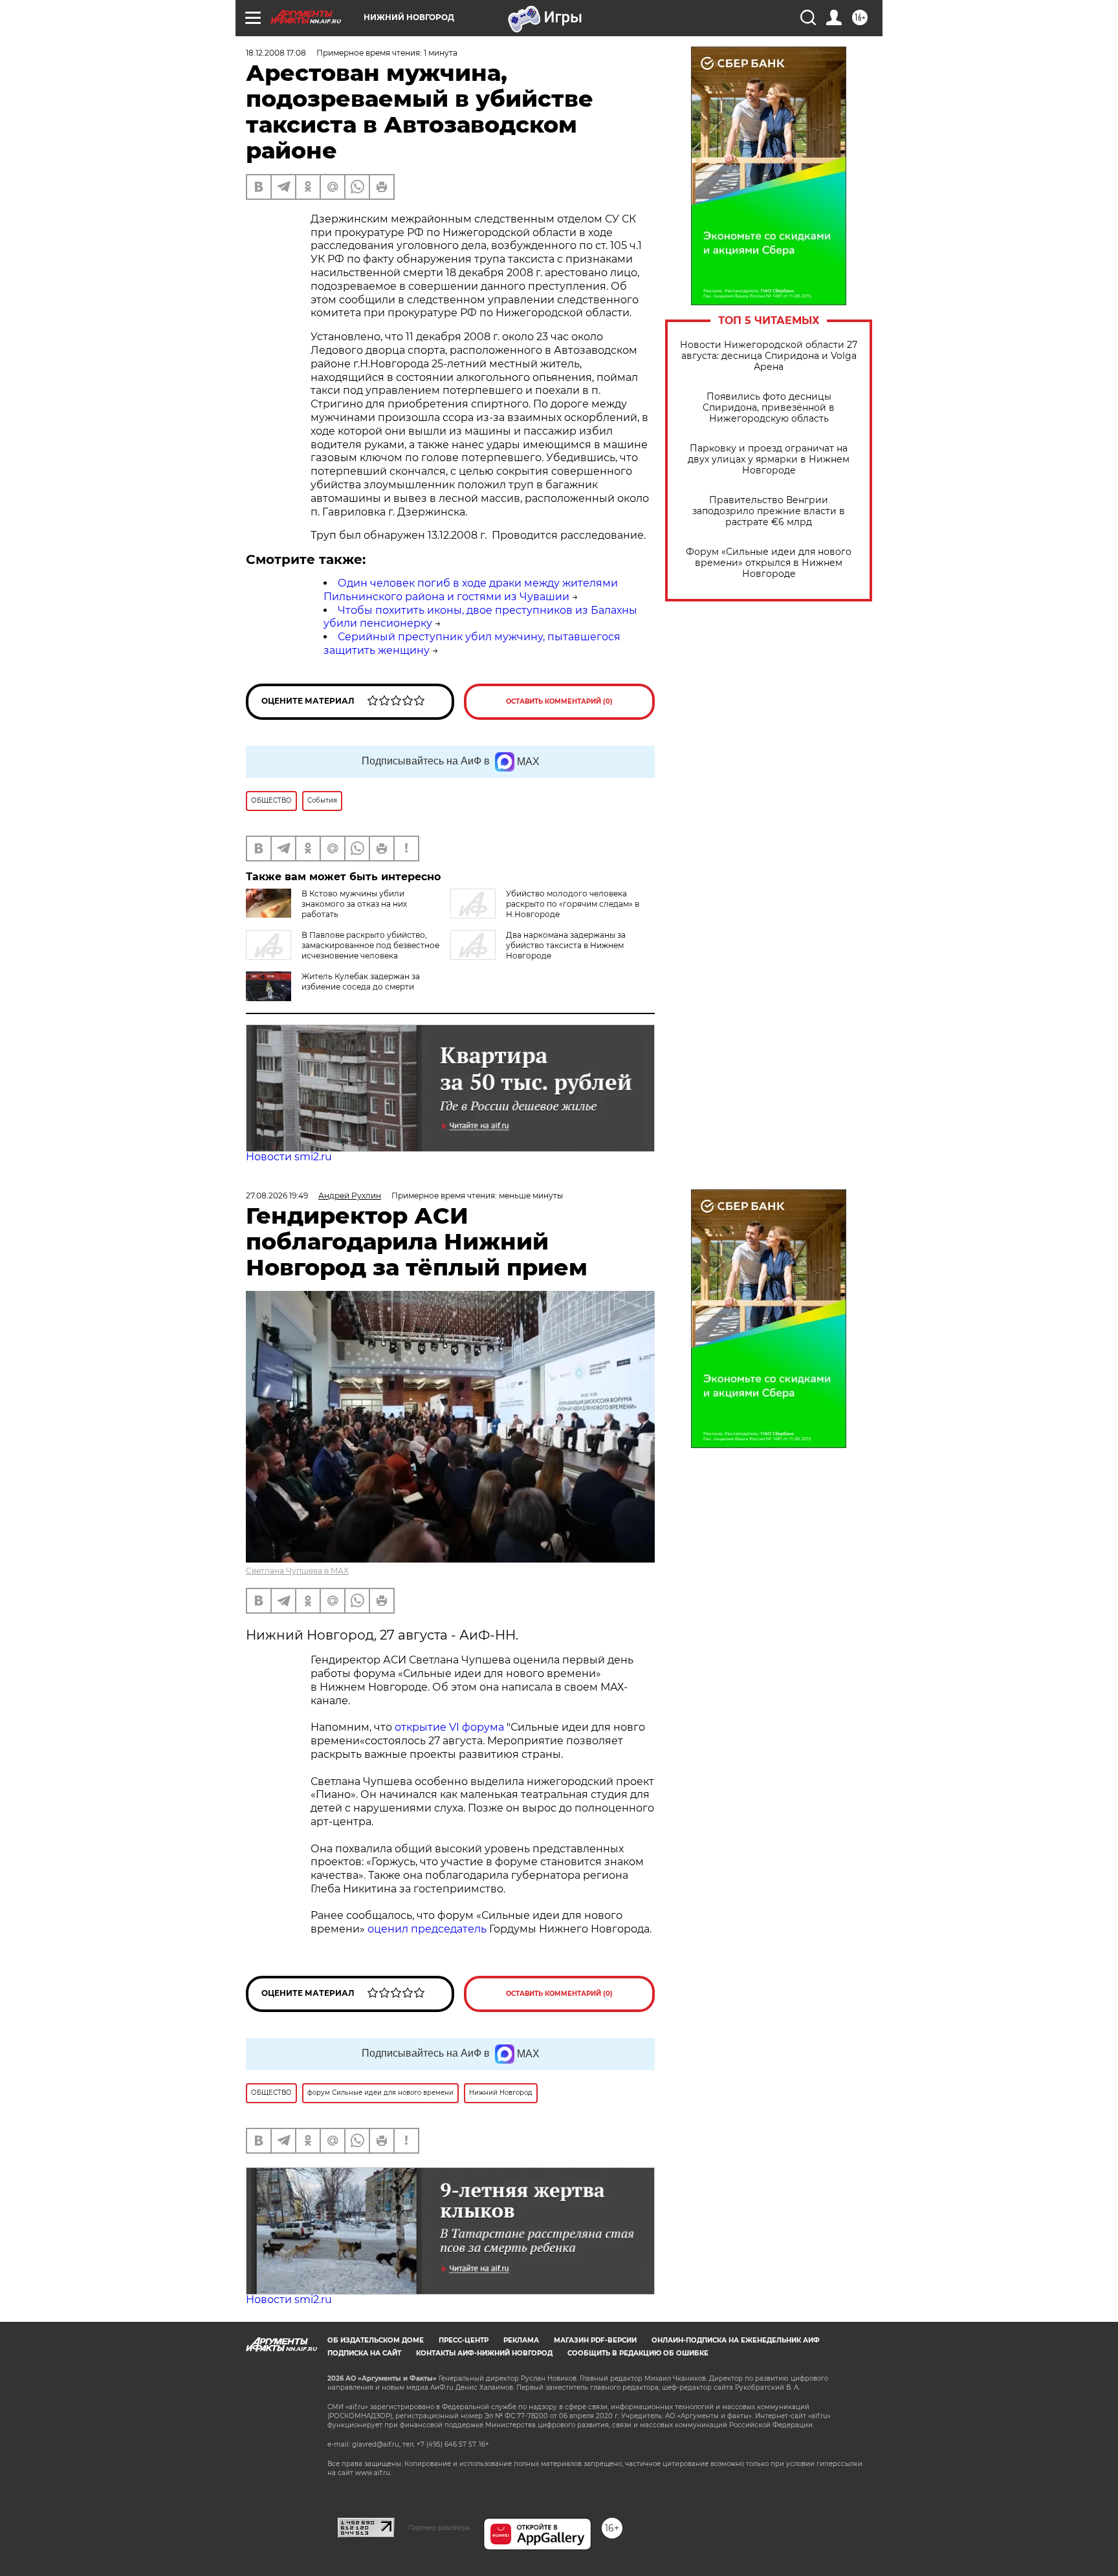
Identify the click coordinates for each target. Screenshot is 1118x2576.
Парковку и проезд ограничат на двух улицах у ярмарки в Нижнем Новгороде (769, 460)
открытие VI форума (449, 1727)
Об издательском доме (376, 2340)
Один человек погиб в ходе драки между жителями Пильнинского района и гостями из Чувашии (471, 590)
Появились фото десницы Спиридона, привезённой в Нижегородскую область (769, 408)
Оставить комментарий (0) (559, 701)
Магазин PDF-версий (595, 2340)
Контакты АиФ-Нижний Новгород (484, 2353)
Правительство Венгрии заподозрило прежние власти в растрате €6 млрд (769, 511)
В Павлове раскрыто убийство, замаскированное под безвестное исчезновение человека (370, 945)
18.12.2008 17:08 (276, 53)
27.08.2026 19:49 (277, 1196)
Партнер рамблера (439, 2527)
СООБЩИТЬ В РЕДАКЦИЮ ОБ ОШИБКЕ (638, 2353)
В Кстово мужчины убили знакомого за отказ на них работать (354, 904)
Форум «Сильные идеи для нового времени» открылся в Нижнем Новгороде (769, 563)
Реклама (521, 2340)
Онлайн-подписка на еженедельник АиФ (736, 2340)
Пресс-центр (464, 2340)
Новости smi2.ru (289, 1157)
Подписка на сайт (364, 2353)
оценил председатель (427, 1929)
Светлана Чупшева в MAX (297, 1571)
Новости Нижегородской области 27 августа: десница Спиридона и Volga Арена (769, 356)
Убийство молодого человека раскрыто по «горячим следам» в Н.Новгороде (573, 904)
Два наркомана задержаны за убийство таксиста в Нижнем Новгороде (566, 945)
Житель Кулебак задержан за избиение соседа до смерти (361, 981)
